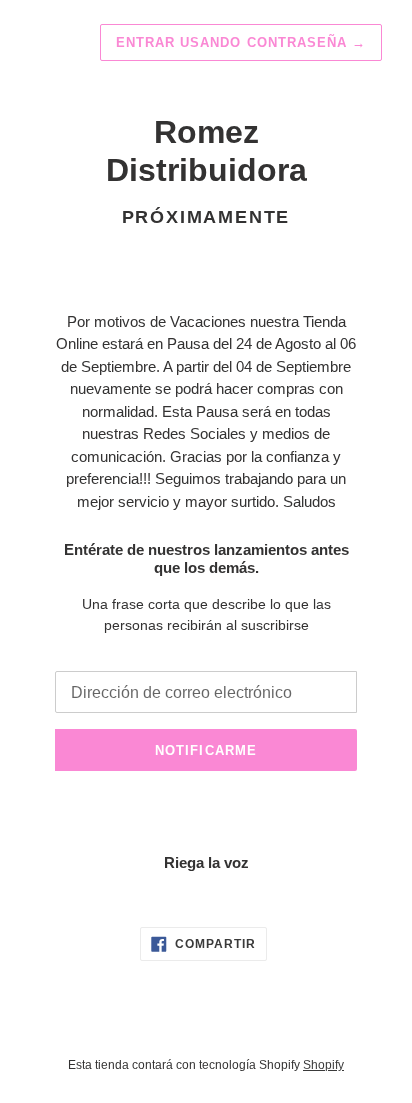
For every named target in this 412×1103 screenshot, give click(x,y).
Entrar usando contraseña (241, 42)
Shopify (323, 1065)
